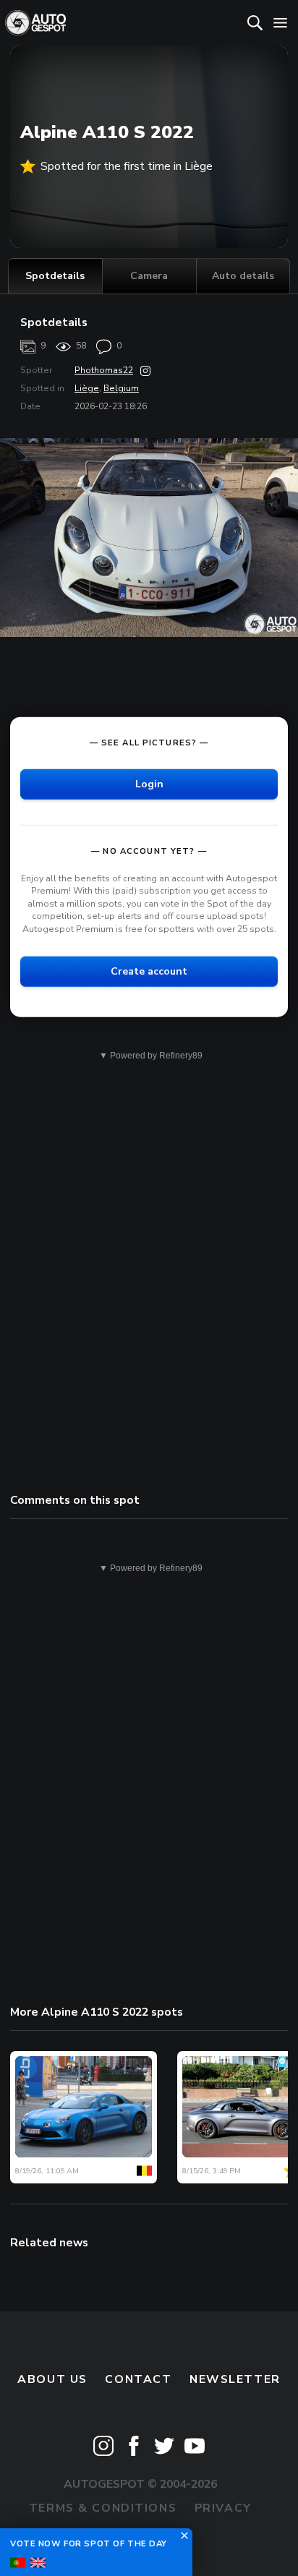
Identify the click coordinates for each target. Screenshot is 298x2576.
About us (52, 2379)
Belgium (121, 388)
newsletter (235, 2379)
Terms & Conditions (103, 2508)
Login (149, 783)
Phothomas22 (104, 370)
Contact (138, 2379)
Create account (149, 971)
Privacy (223, 2508)
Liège (87, 388)
